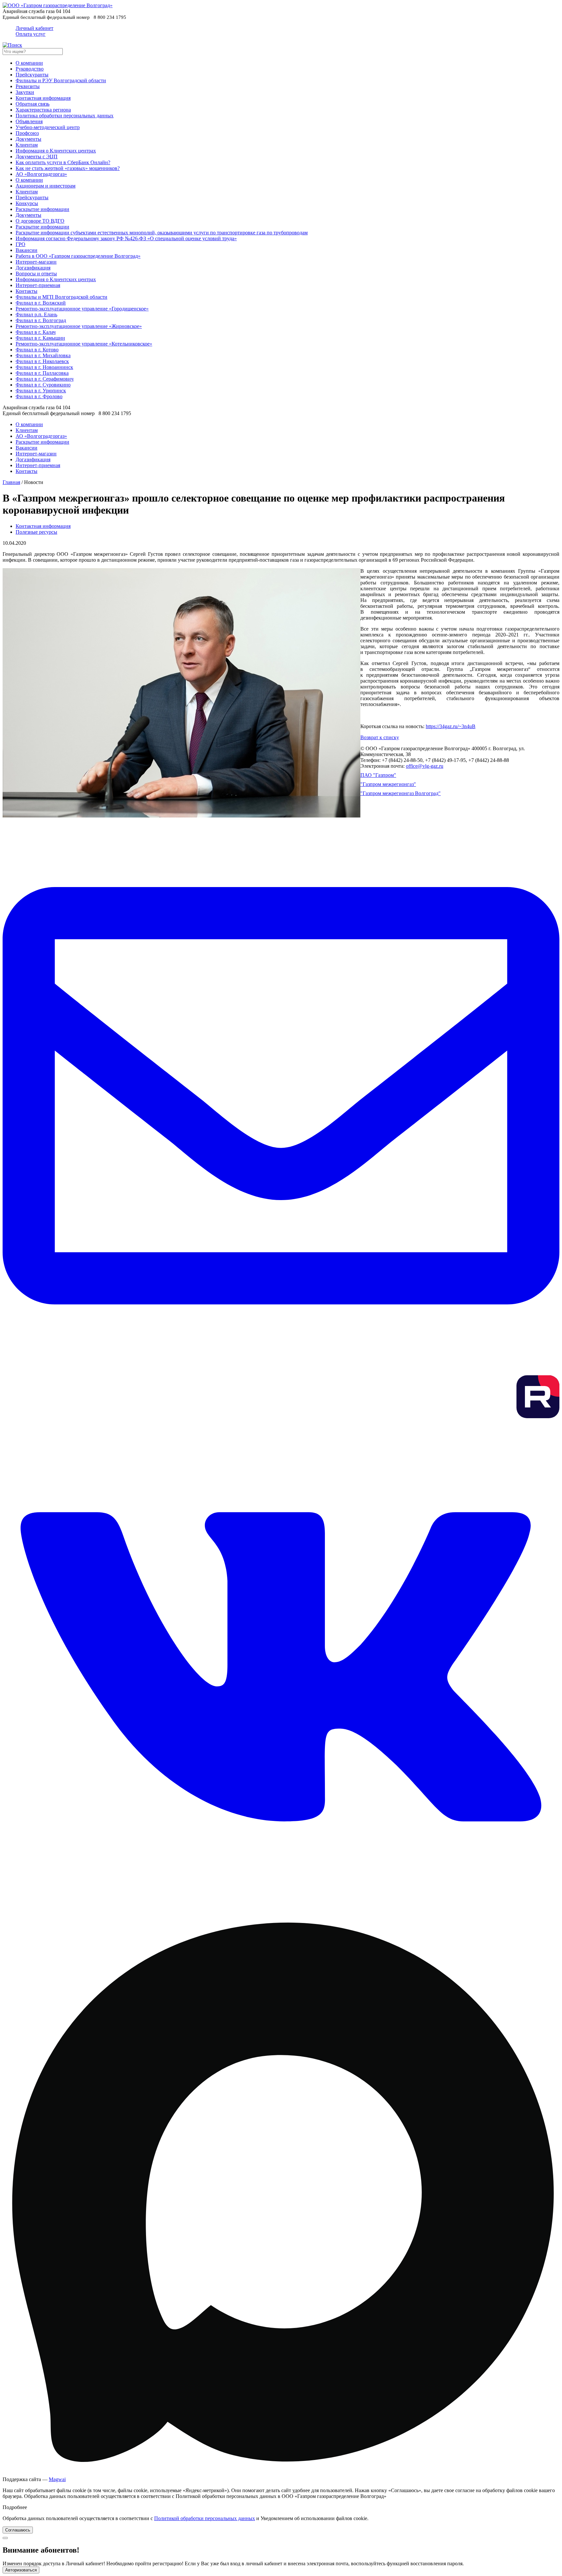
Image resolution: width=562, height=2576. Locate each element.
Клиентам (27, 145)
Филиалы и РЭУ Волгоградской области (61, 80)
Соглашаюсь (18, 2530)
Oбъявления (29, 121)
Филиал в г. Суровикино (43, 385)
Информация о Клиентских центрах (56, 151)
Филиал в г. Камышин (40, 338)
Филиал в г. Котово (37, 350)
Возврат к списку (380, 737)
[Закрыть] (5, 2538)
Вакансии (27, 250)
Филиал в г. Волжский (41, 303)
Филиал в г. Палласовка (42, 373)
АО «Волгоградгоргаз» (41, 174)
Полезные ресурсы (36, 532)
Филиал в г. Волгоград (41, 320)
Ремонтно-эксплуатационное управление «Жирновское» (79, 326)
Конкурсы (27, 203)
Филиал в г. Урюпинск (41, 391)
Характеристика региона (43, 110)
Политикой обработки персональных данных (205, 2518)
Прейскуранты (32, 75)
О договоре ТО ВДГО (40, 221)
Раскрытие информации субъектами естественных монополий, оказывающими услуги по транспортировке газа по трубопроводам (162, 233)
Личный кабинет (34, 31)
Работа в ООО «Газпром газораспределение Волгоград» (78, 256)
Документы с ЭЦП (37, 157)
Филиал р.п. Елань (36, 314)
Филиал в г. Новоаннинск (44, 367)
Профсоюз (27, 133)
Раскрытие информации (42, 209)
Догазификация (33, 268)
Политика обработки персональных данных (65, 116)
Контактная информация (43, 98)
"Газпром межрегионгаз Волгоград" (401, 793)
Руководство (30, 69)
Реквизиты (28, 86)
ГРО (20, 244)
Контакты (27, 291)
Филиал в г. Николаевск (42, 361)
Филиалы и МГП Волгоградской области (61, 297)
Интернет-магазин (36, 262)
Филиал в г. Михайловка (43, 355)
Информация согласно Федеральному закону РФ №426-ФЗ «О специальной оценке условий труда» (126, 238)
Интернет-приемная (38, 285)
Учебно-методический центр (48, 127)
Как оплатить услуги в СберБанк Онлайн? (63, 162)
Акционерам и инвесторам (46, 186)
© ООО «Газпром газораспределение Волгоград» (415, 748)
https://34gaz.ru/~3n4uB (451, 726)
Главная (11, 482)
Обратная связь (33, 104)
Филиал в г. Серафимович (45, 379)
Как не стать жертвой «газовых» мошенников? (68, 168)
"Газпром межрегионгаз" (388, 784)
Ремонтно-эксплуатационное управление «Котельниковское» (84, 344)
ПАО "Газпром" (378, 775)
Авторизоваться (21, 2570)
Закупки (25, 92)
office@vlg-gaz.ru (425, 766)
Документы (28, 139)
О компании (29, 63)
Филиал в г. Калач (36, 332)
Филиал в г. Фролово (39, 396)
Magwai (57, 2479)
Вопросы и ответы (36, 274)
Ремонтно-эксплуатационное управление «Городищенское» (82, 309)
